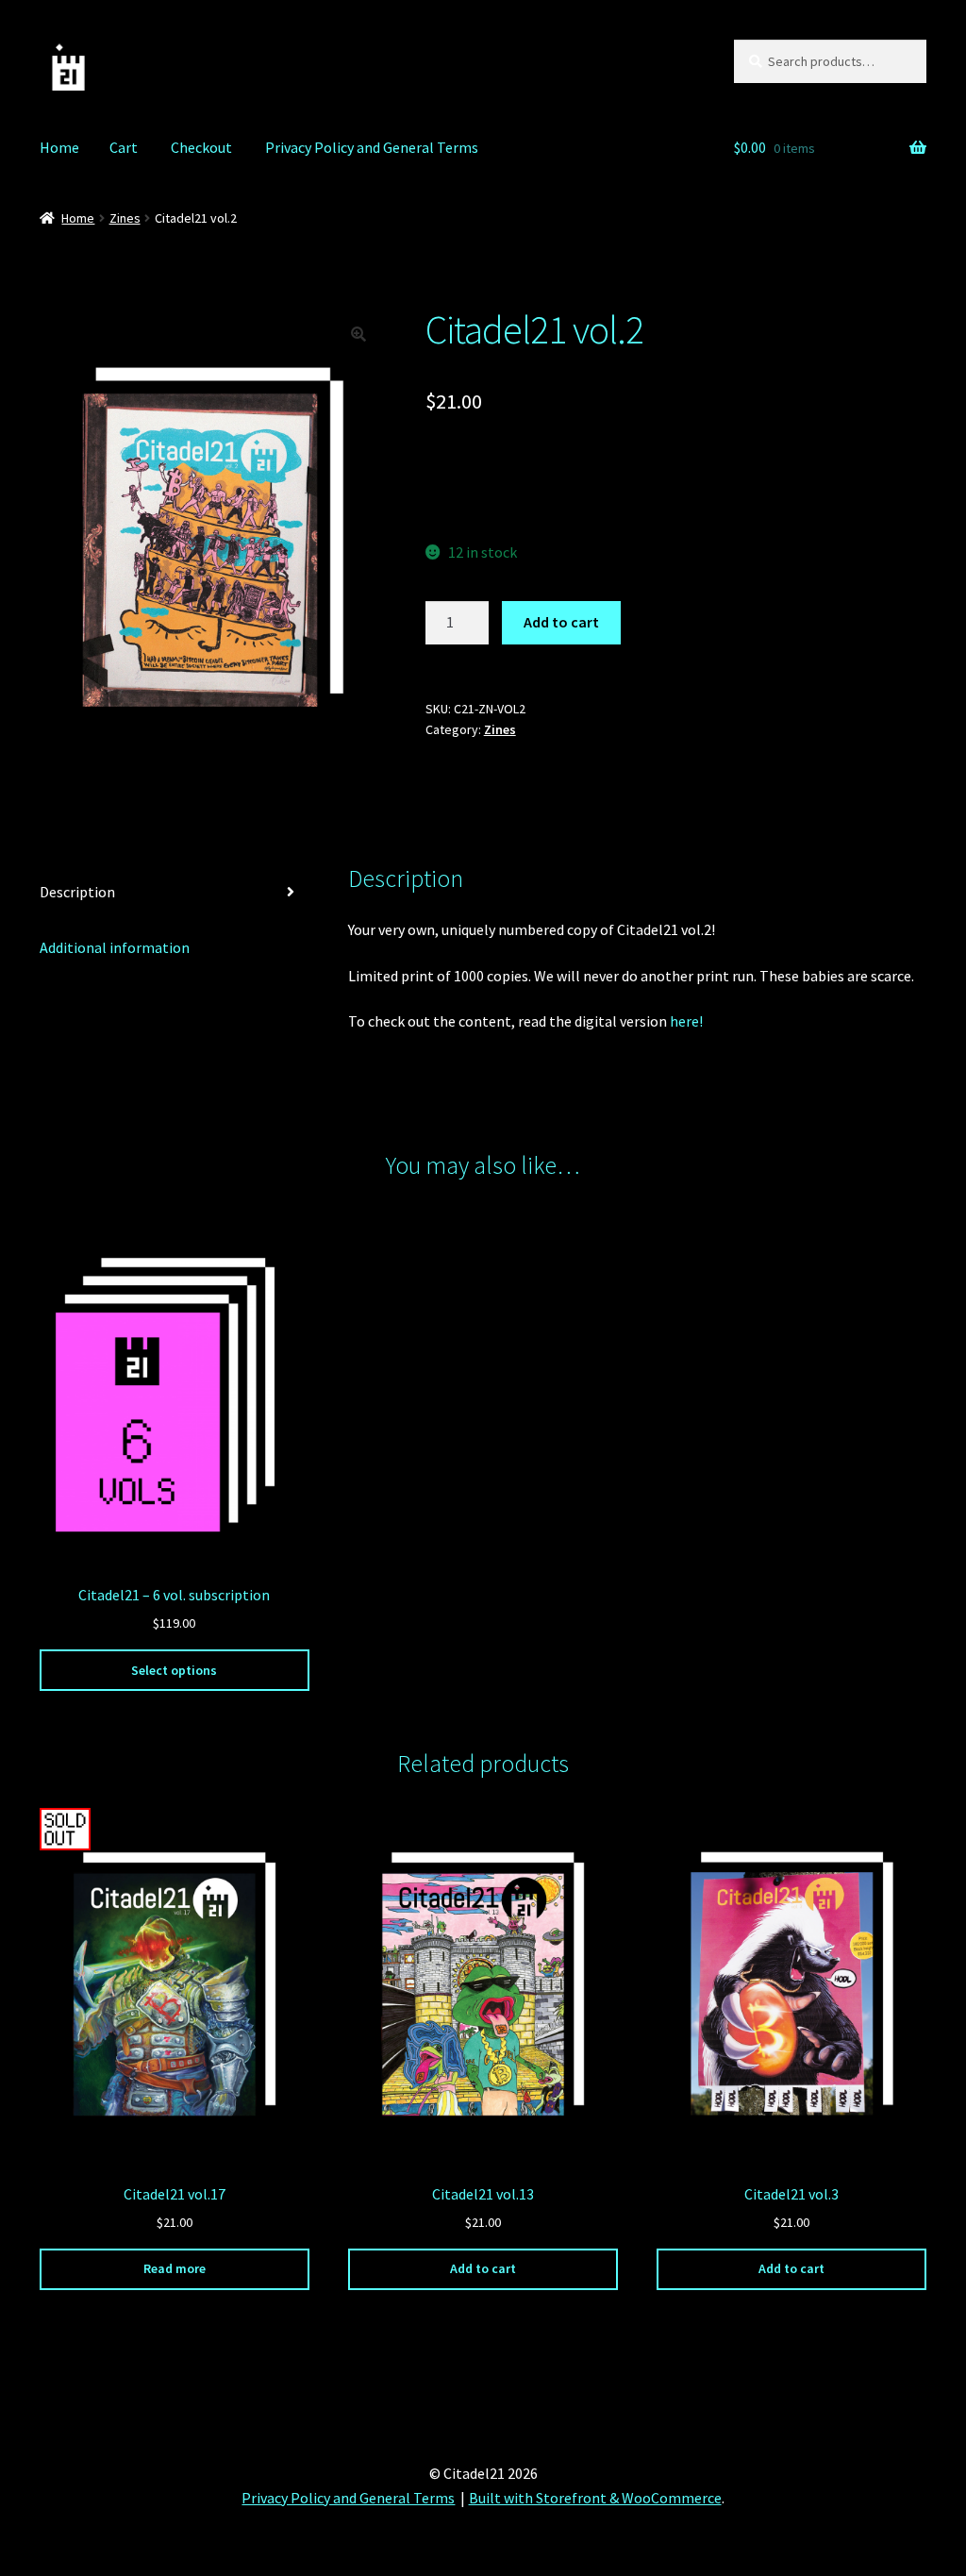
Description (77, 892)
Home (59, 147)
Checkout (201, 147)
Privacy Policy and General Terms (372, 147)
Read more (175, 2268)
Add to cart (561, 622)
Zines (125, 218)
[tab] (175, 893)
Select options (174, 1670)
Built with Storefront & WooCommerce (595, 2498)
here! (686, 1021)
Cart (124, 147)
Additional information (115, 947)
